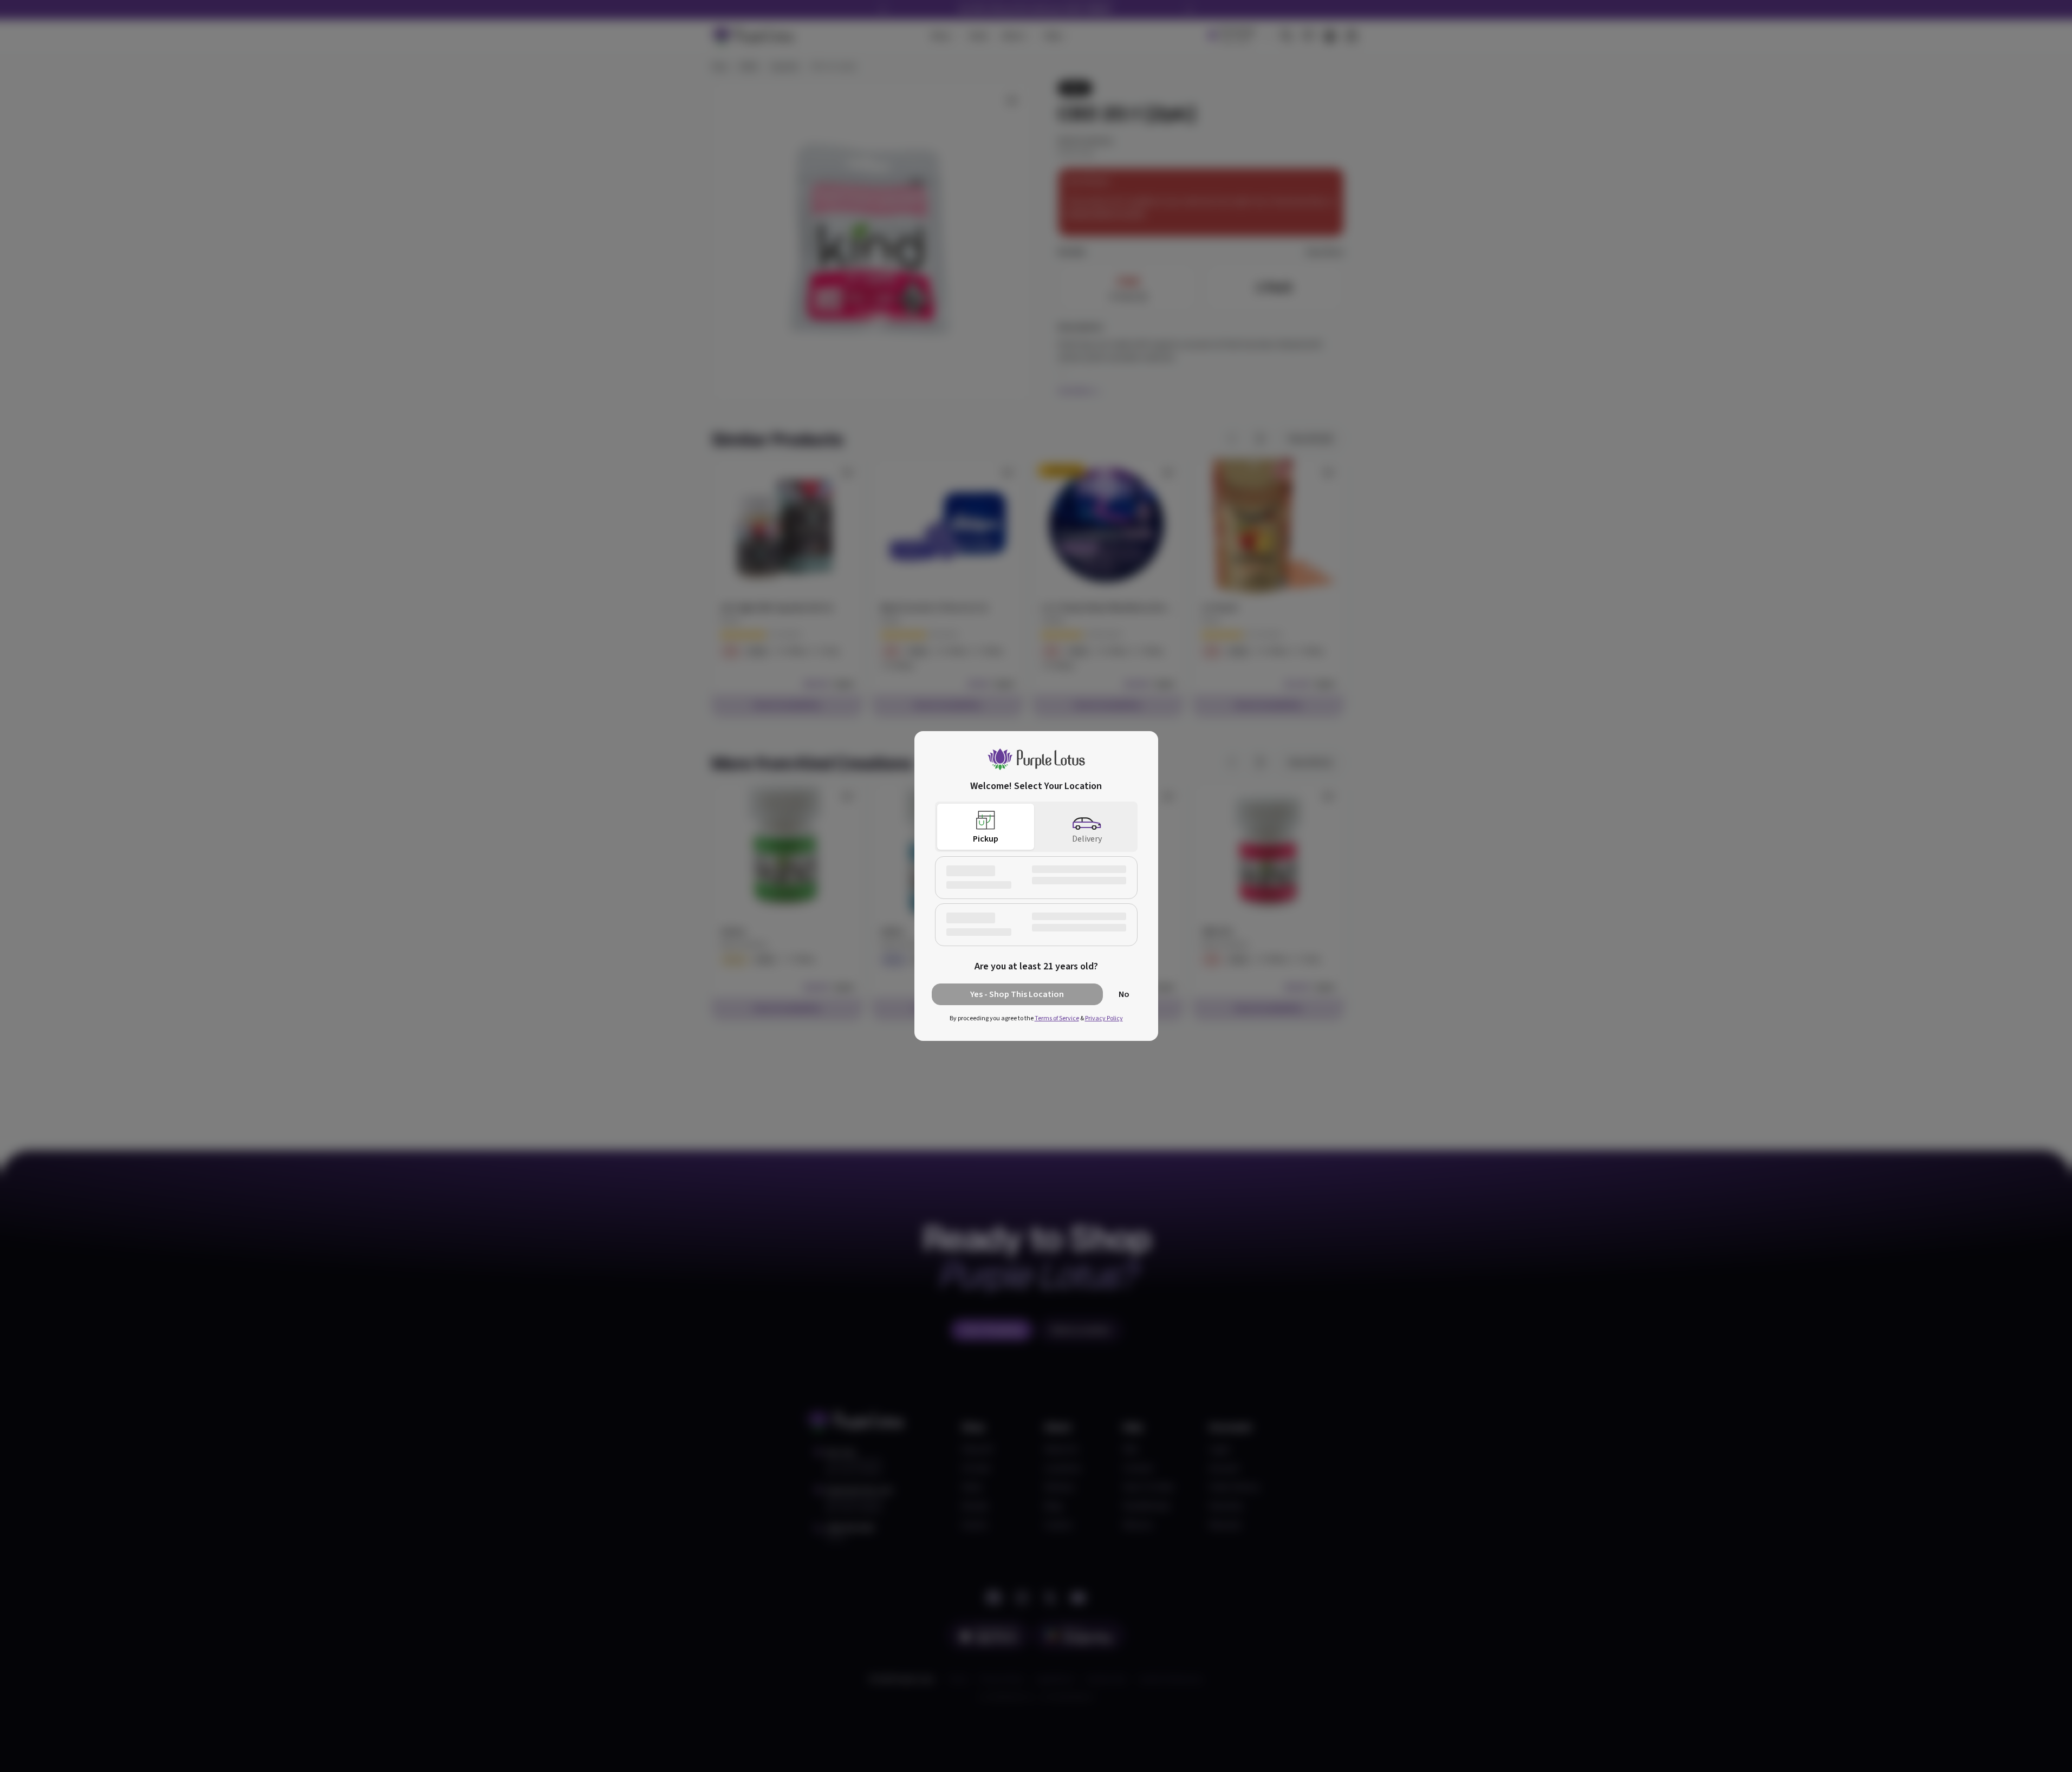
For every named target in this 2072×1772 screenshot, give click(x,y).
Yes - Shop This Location (1017, 994)
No (1124, 994)
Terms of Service (1057, 1018)
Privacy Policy (1104, 1018)
